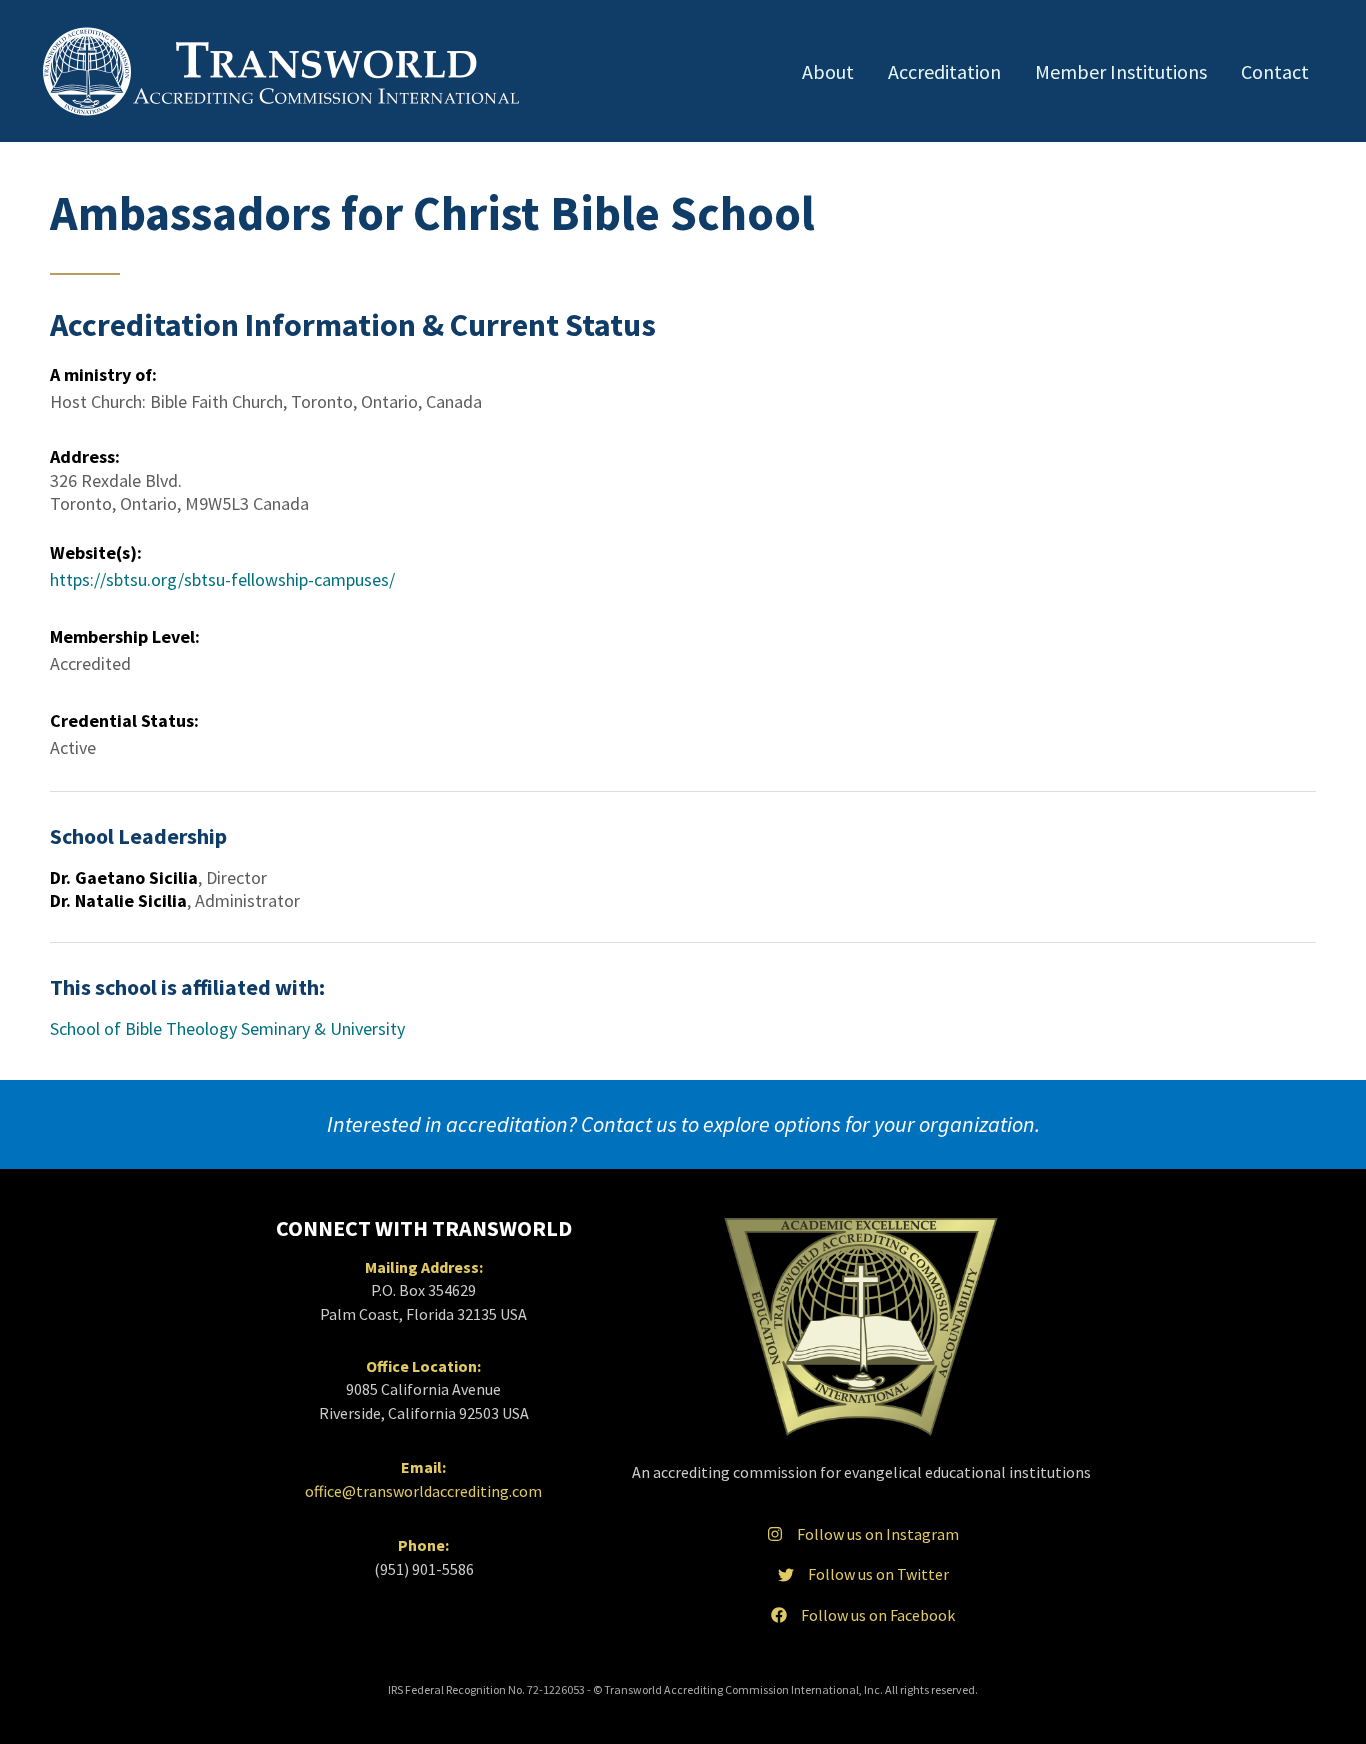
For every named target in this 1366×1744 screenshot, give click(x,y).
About (828, 71)
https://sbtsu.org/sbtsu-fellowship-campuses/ (222, 579)
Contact (1275, 71)
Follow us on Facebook (878, 1615)
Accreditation (944, 71)
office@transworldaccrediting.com (423, 1491)
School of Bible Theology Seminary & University (227, 1028)
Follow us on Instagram (878, 1534)
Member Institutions (1121, 71)
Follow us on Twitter (878, 1574)
